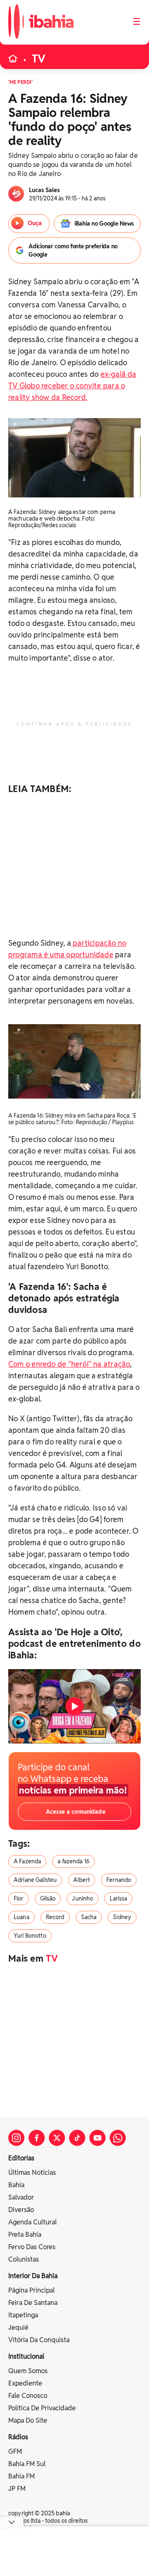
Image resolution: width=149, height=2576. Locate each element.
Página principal (31, 2290)
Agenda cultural (32, 2222)
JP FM (17, 2489)
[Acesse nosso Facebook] (37, 2138)
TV (39, 59)
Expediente (25, 2383)
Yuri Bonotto (30, 1936)
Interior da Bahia (33, 2276)
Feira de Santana (33, 2303)
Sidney (122, 1917)
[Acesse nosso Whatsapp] (118, 2138)
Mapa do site (28, 2420)
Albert (82, 1880)
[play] (74, 1706)
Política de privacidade (42, 2408)
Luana (22, 1917)
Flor (19, 1898)
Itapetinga (23, 2315)
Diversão (21, 2210)
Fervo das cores (32, 2247)
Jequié (18, 2327)
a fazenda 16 (73, 1861)
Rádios (18, 2437)
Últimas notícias (32, 2173)
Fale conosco (28, 2396)
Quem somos (28, 2371)
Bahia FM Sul (27, 2464)
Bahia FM (22, 2476)
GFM (15, 2451)
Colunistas (24, 2259)
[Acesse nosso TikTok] (77, 2138)
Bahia (16, 2185)
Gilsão (48, 1898)
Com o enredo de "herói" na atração (69, 1364)
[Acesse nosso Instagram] (16, 2138)
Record (55, 1917)
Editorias (21, 2158)
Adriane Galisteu (35, 1880)
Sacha (89, 1917)
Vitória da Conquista (39, 2340)
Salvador (21, 2197)
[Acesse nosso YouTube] (97, 2138)
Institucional (26, 2356)
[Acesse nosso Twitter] (57, 2138)
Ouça (34, 223)
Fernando (119, 1880)
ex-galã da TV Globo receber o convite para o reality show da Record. (72, 386)
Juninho (83, 1898)
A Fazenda (27, 1861)
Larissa (118, 1898)
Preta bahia (25, 2235)
